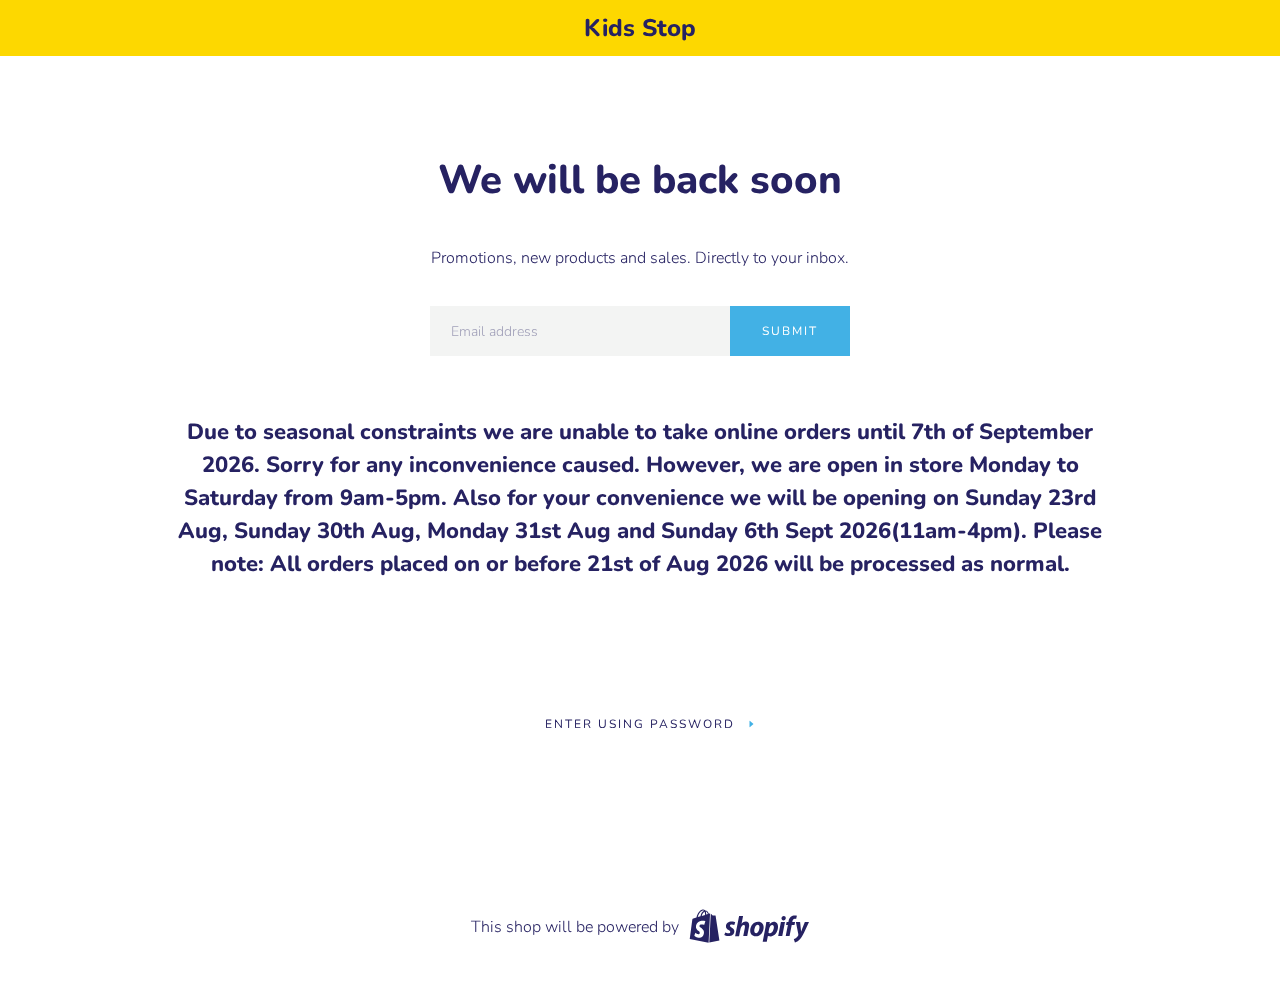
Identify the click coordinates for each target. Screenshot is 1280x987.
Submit (790, 331)
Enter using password (640, 724)
